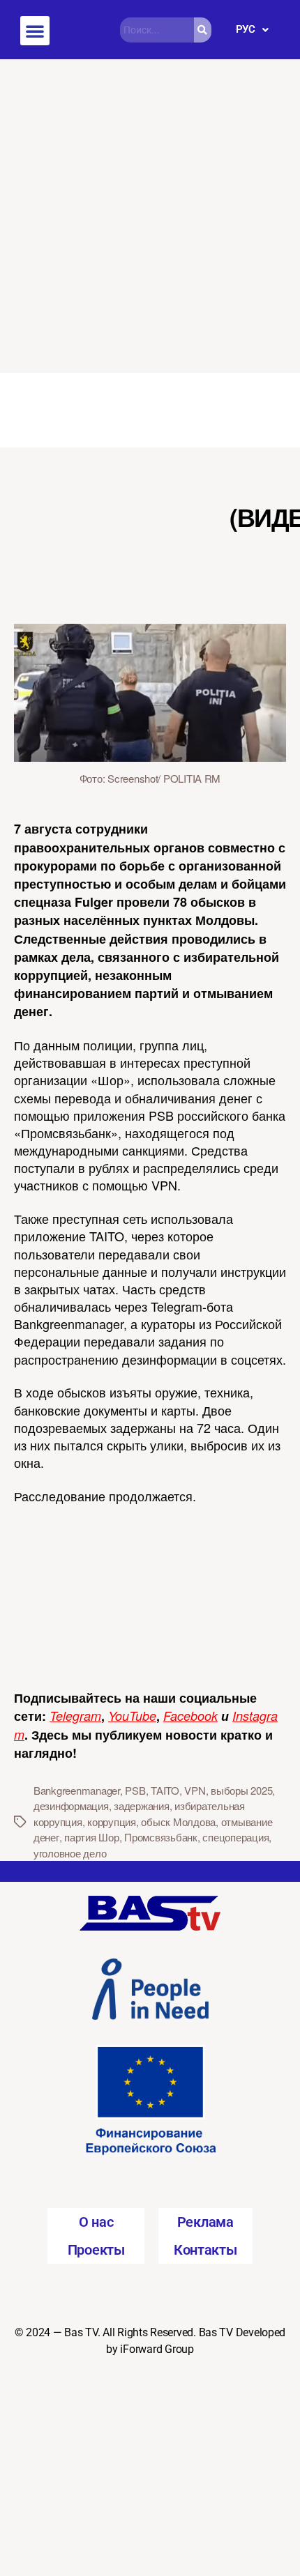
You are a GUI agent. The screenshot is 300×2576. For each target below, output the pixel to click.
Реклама (205, 2222)
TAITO (165, 1790)
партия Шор (91, 1837)
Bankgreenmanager (77, 1790)
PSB (135, 1790)
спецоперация (235, 1837)
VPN (195, 1790)
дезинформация (71, 1806)
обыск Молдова (178, 1822)
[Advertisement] (150, 216)
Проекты (96, 2250)
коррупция (112, 1822)
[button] (35, 31)
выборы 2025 (241, 1790)
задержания (141, 1806)
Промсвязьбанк (161, 1837)
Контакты (205, 2250)
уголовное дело (70, 1853)
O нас (96, 2222)
